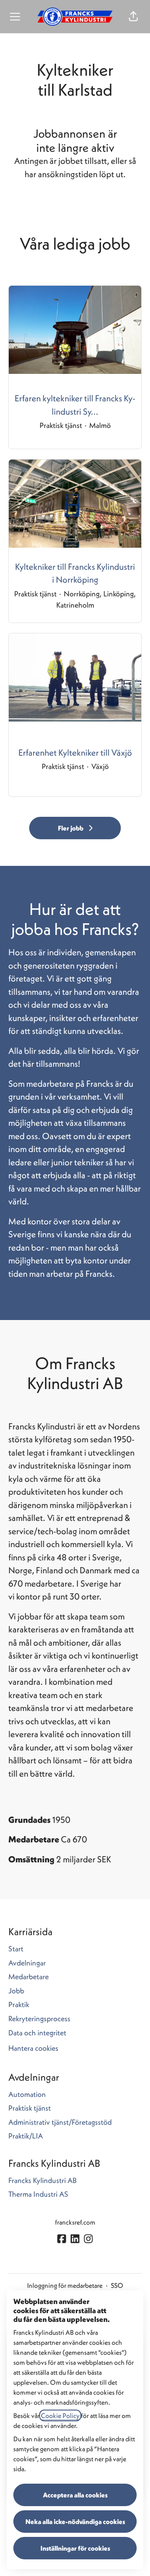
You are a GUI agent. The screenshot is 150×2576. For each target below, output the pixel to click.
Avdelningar (27, 1963)
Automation (27, 2094)
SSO (117, 2285)
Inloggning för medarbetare (65, 2285)
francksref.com (75, 2222)
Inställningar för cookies (75, 2548)
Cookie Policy (60, 2415)
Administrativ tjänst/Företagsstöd (60, 2122)
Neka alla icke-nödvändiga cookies (75, 2522)
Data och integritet (37, 2033)
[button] (133, 17)
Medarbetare (29, 1976)
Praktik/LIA (26, 2136)
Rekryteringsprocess (39, 2019)
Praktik (19, 2004)
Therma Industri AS (38, 2194)
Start (16, 1949)
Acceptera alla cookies (75, 2495)
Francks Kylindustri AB (42, 2180)
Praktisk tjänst (30, 2108)
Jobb (16, 1991)
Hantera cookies (33, 2048)
